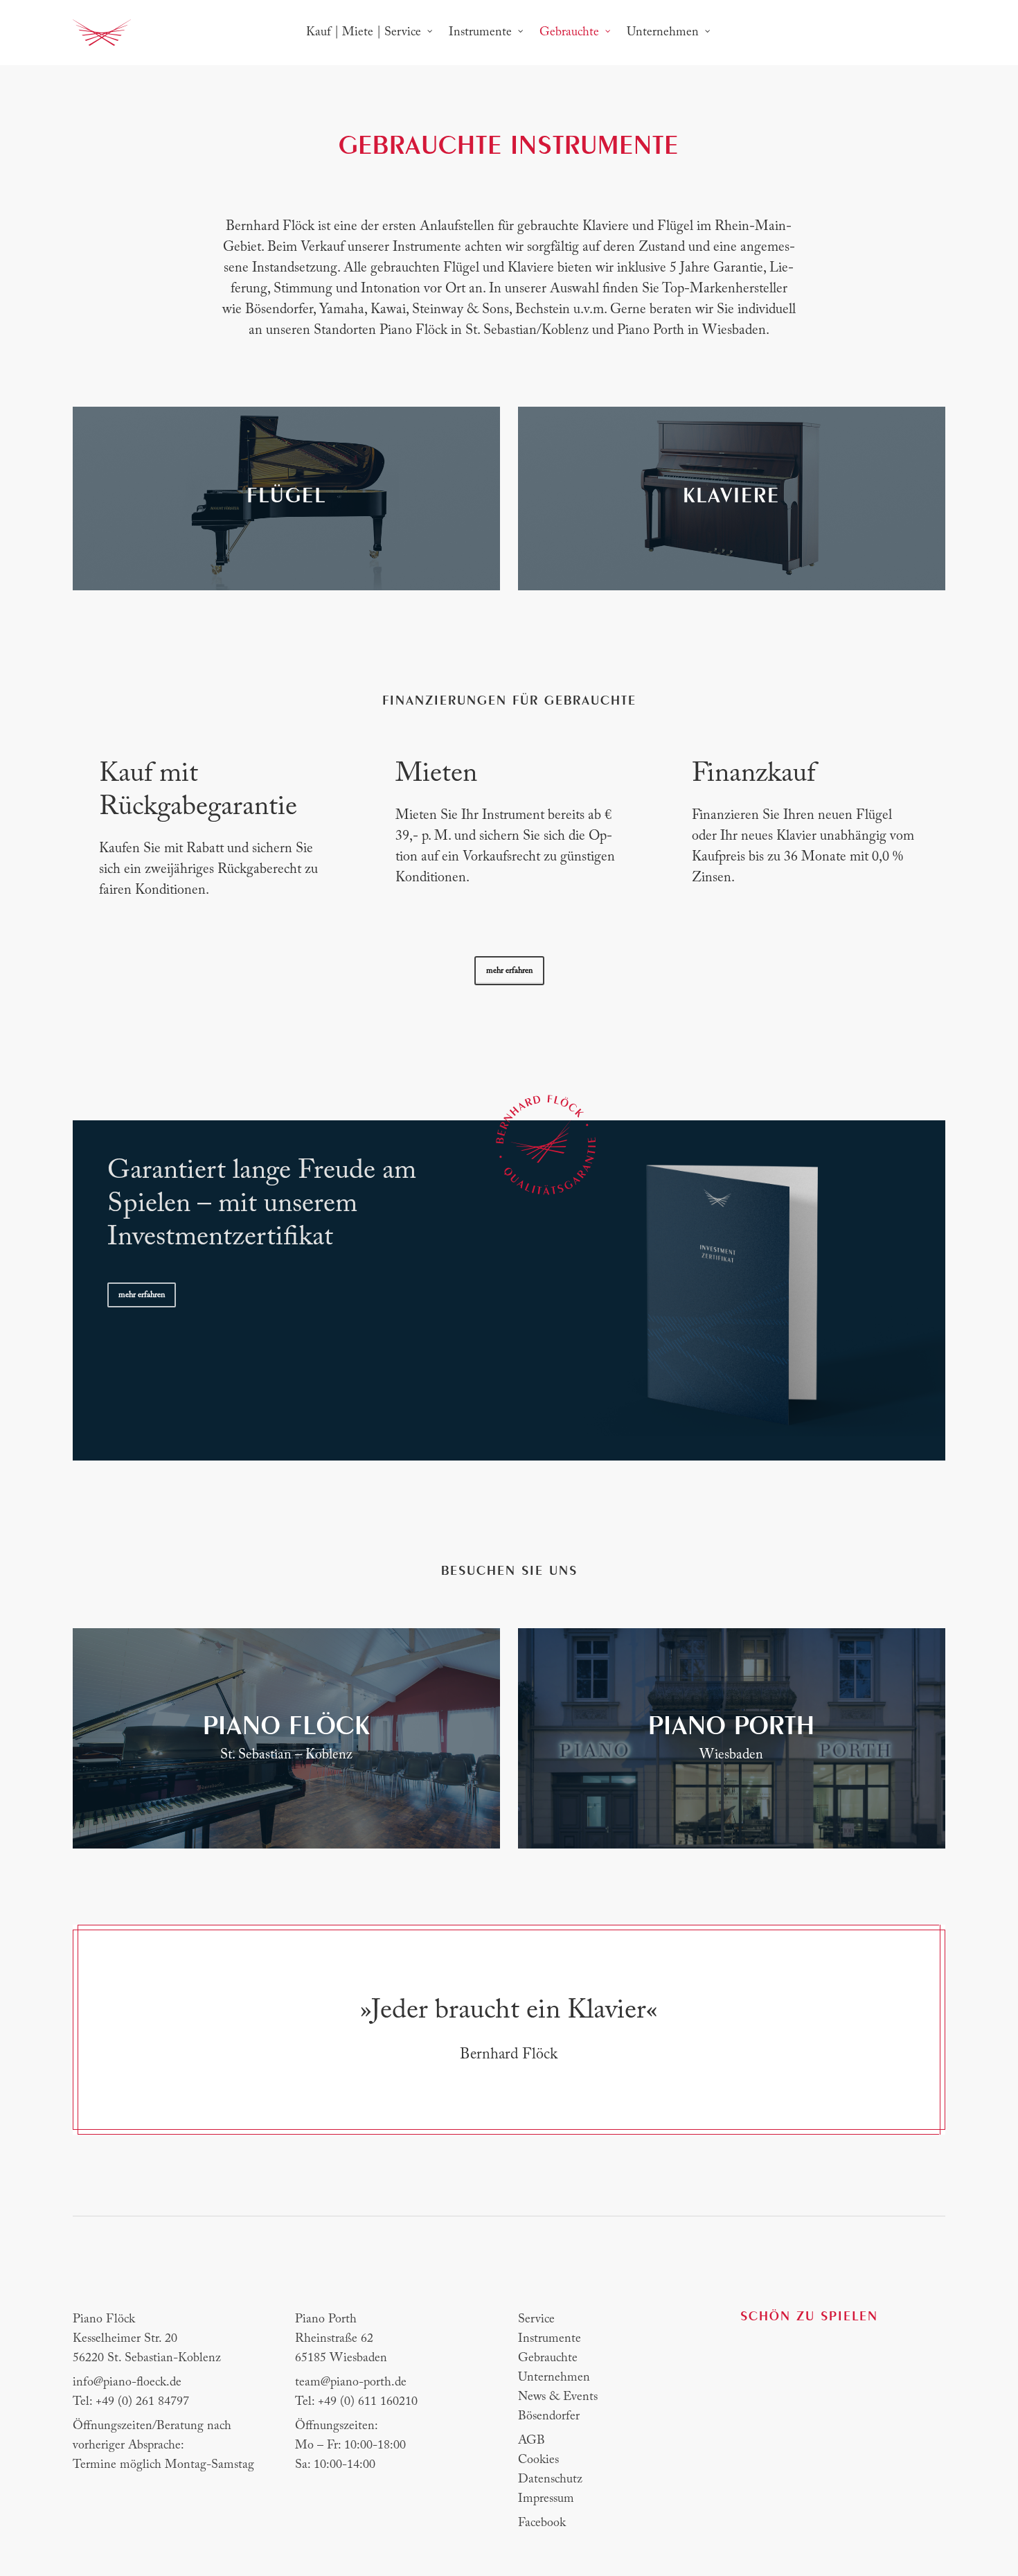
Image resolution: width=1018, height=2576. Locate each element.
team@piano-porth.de (351, 2383)
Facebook (542, 2523)
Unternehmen (554, 2378)
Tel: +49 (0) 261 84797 (131, 2402)
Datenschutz (550, 2480)
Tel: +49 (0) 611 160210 (356, 2402)
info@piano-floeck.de (127, 2383)
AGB (532, 2441)
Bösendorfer (549, 2417)
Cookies (538, 2460)
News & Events (558, 2397)
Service (536, 2320)
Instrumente (550, 2339)
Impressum (546, 2499)
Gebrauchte (548, 2358)
